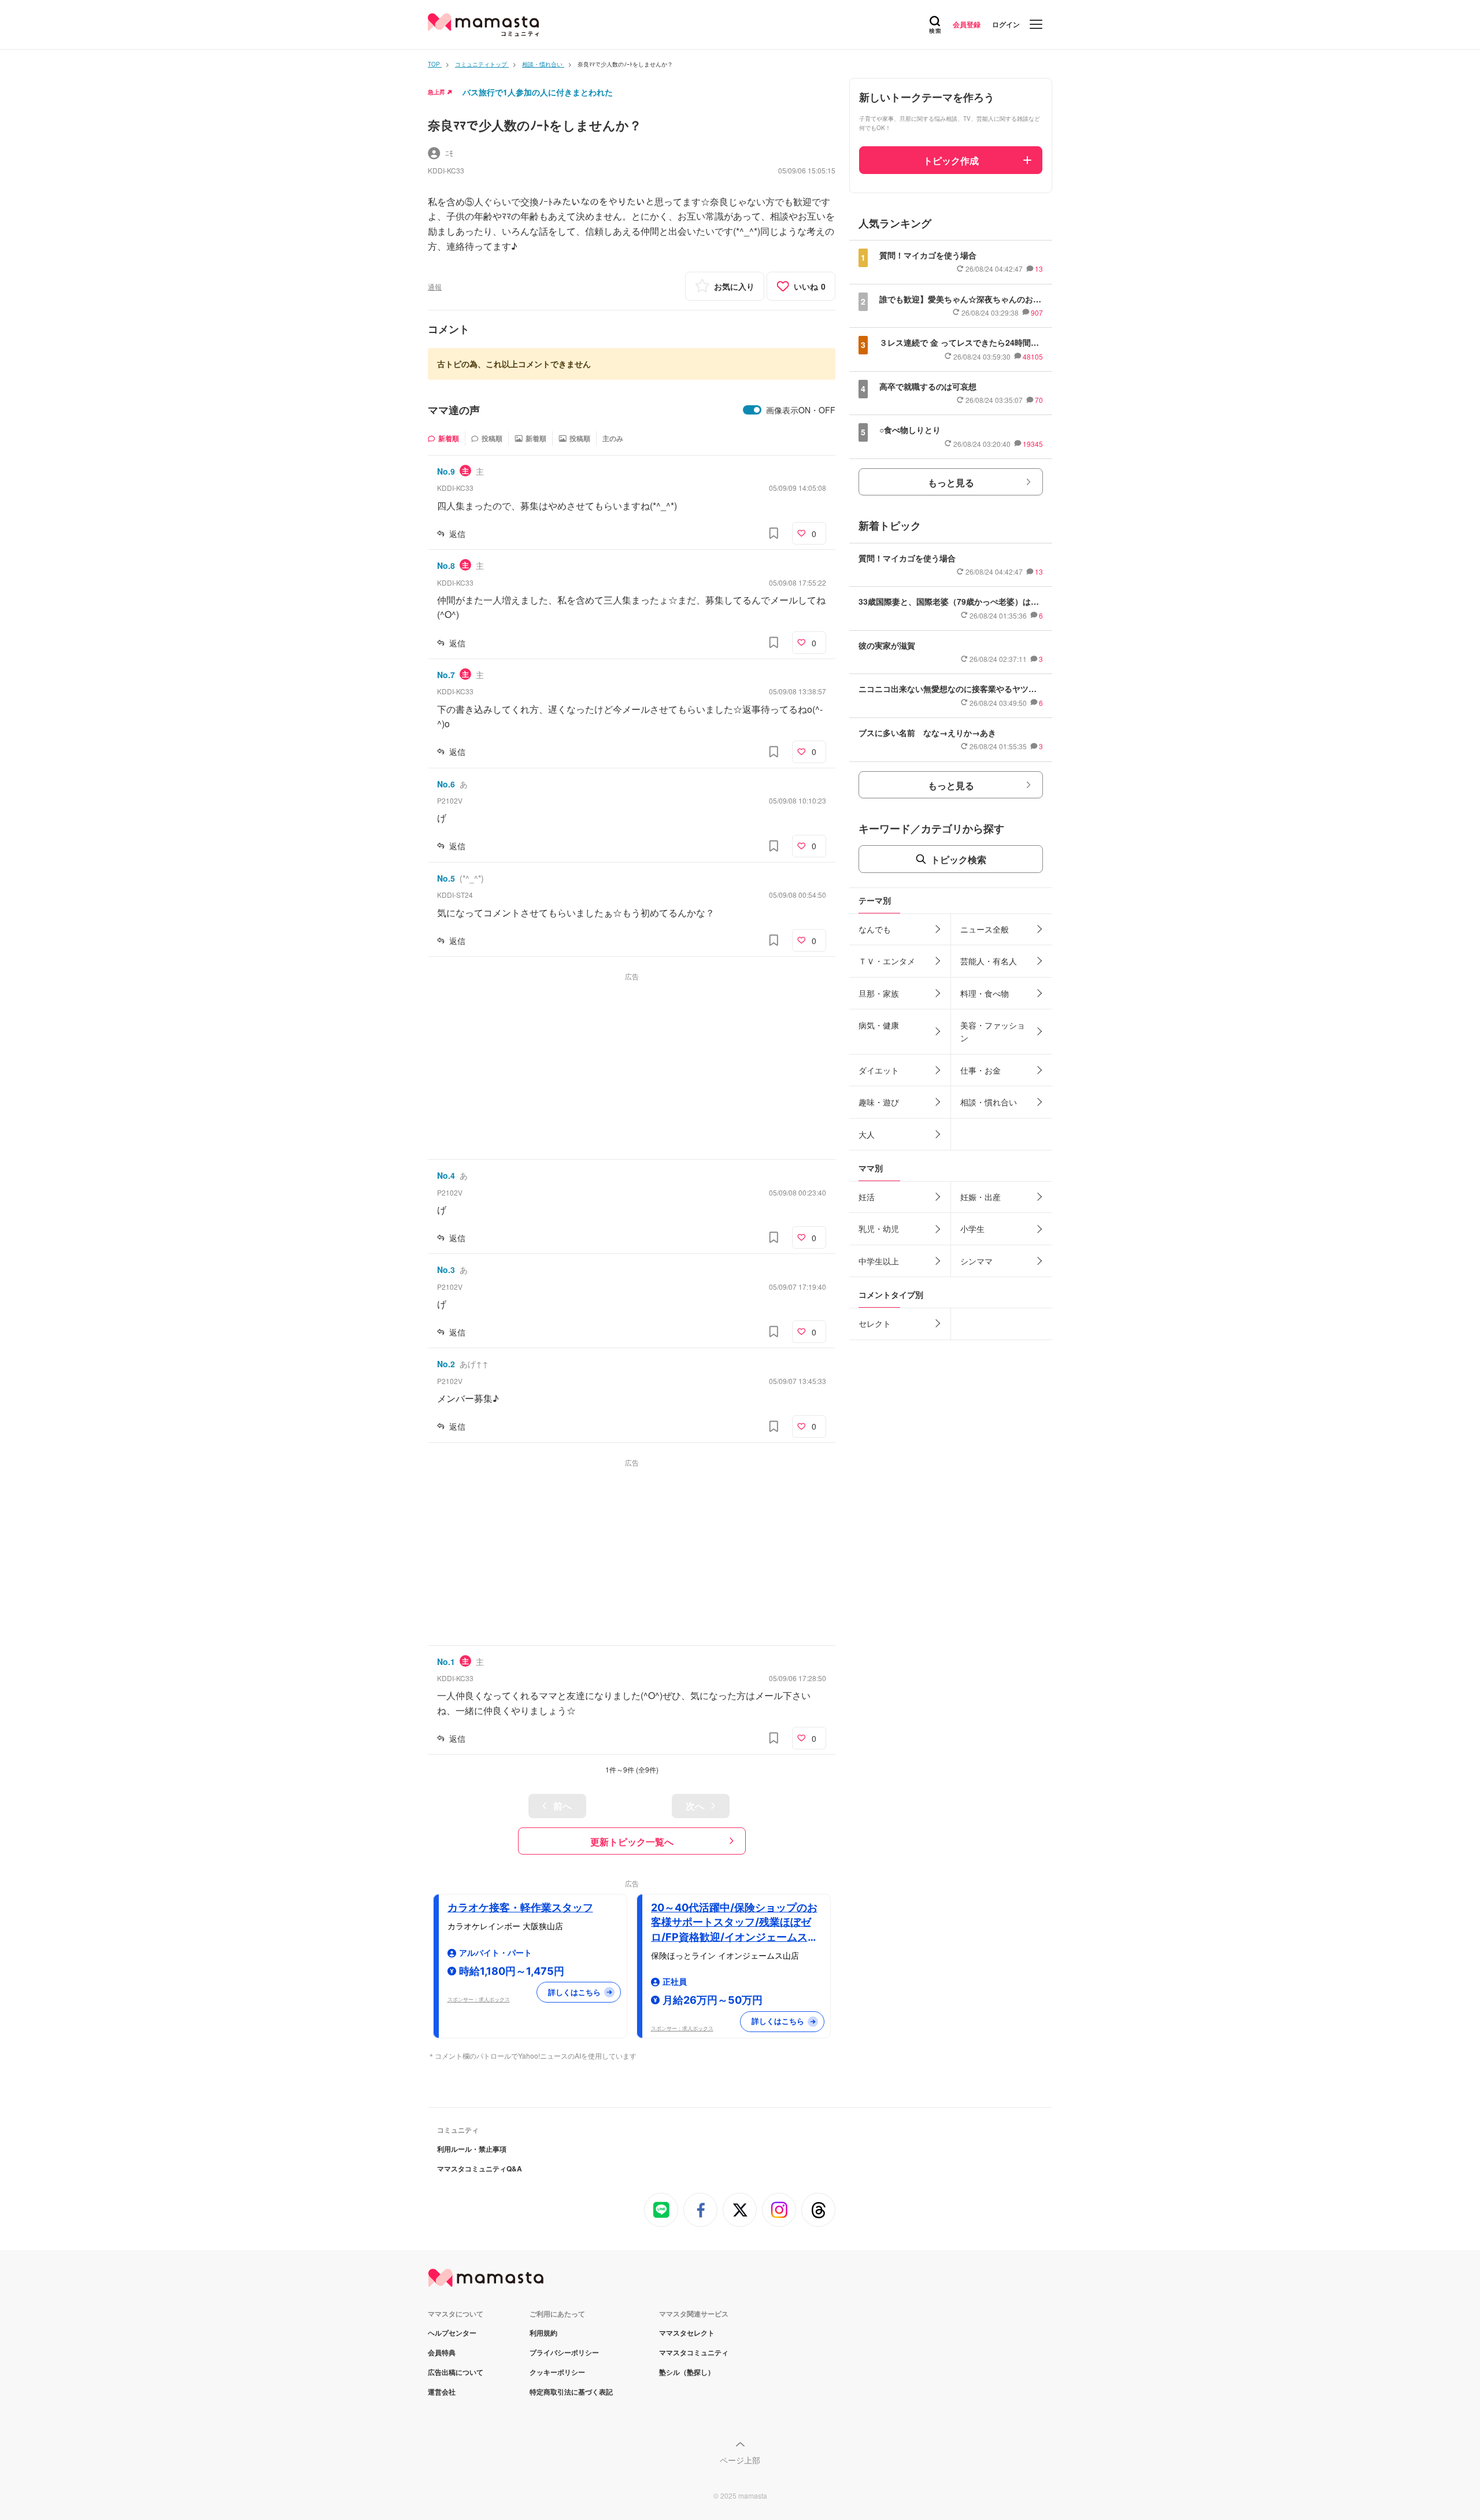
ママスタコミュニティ (694, 2352)
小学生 (972, 1228)
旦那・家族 (879, 993)
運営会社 (442, 2392)
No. (446, 471)
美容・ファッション (993, 1031)
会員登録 (967, 24)
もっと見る (951, 482)
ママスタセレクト (687, 2333)
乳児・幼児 (879, 1228)
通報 (435, 286)
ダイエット (879, 1070)
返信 (457, 534)
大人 (867, 1134)
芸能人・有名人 (989, 961)
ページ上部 (740, 2460)
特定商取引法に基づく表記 (571, 2392)
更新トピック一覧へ (632, 1842)
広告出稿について (456, 2372)
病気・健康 (879, 1025)
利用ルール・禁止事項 (472, 2149)
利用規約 (543, 2333)
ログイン (1006, 24)
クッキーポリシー (557, 2372)
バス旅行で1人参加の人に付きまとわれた (538, 92)
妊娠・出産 (980, 1197)
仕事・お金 (980, 1070)
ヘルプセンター (452, 2333)
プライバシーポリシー (564, 2352)
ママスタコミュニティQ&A (480, 2169)
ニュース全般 (985, 929)
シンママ (976, 1261)
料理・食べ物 (985, 993)
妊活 (867, 1197)
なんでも (875, 929)
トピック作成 (951, 160)
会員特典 (442, 2352)
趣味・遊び (879, 1102)
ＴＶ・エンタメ (887, 961)
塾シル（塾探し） (687, 2372)
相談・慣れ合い (989, 1102)
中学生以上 (879, 1261)
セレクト (875, 1323)
